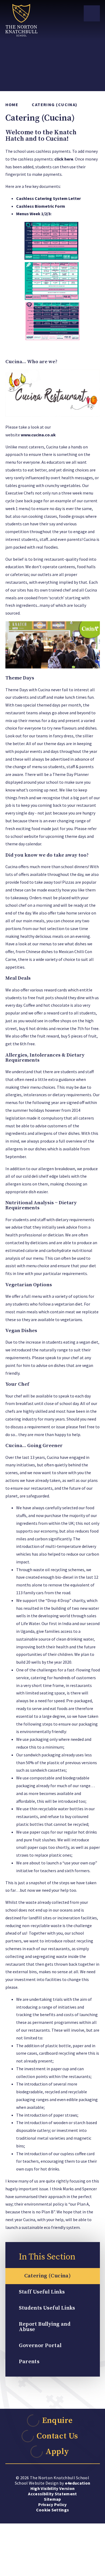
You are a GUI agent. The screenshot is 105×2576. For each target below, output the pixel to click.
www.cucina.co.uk (38, 435)
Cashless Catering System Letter (48, 198)
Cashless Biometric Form (41, 206)
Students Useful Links (47, 2308)
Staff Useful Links (42, 2292)
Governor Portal (40, 2346)
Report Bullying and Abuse (45, 2327)
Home (12, 105)
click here (64, 159)
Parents (29, 2362)
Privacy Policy (52, 2504)
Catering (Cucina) (55, 105)
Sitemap (52, 2499)
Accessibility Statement (52, 2494)
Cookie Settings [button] (53, 2510)
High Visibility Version (52, 2488)
